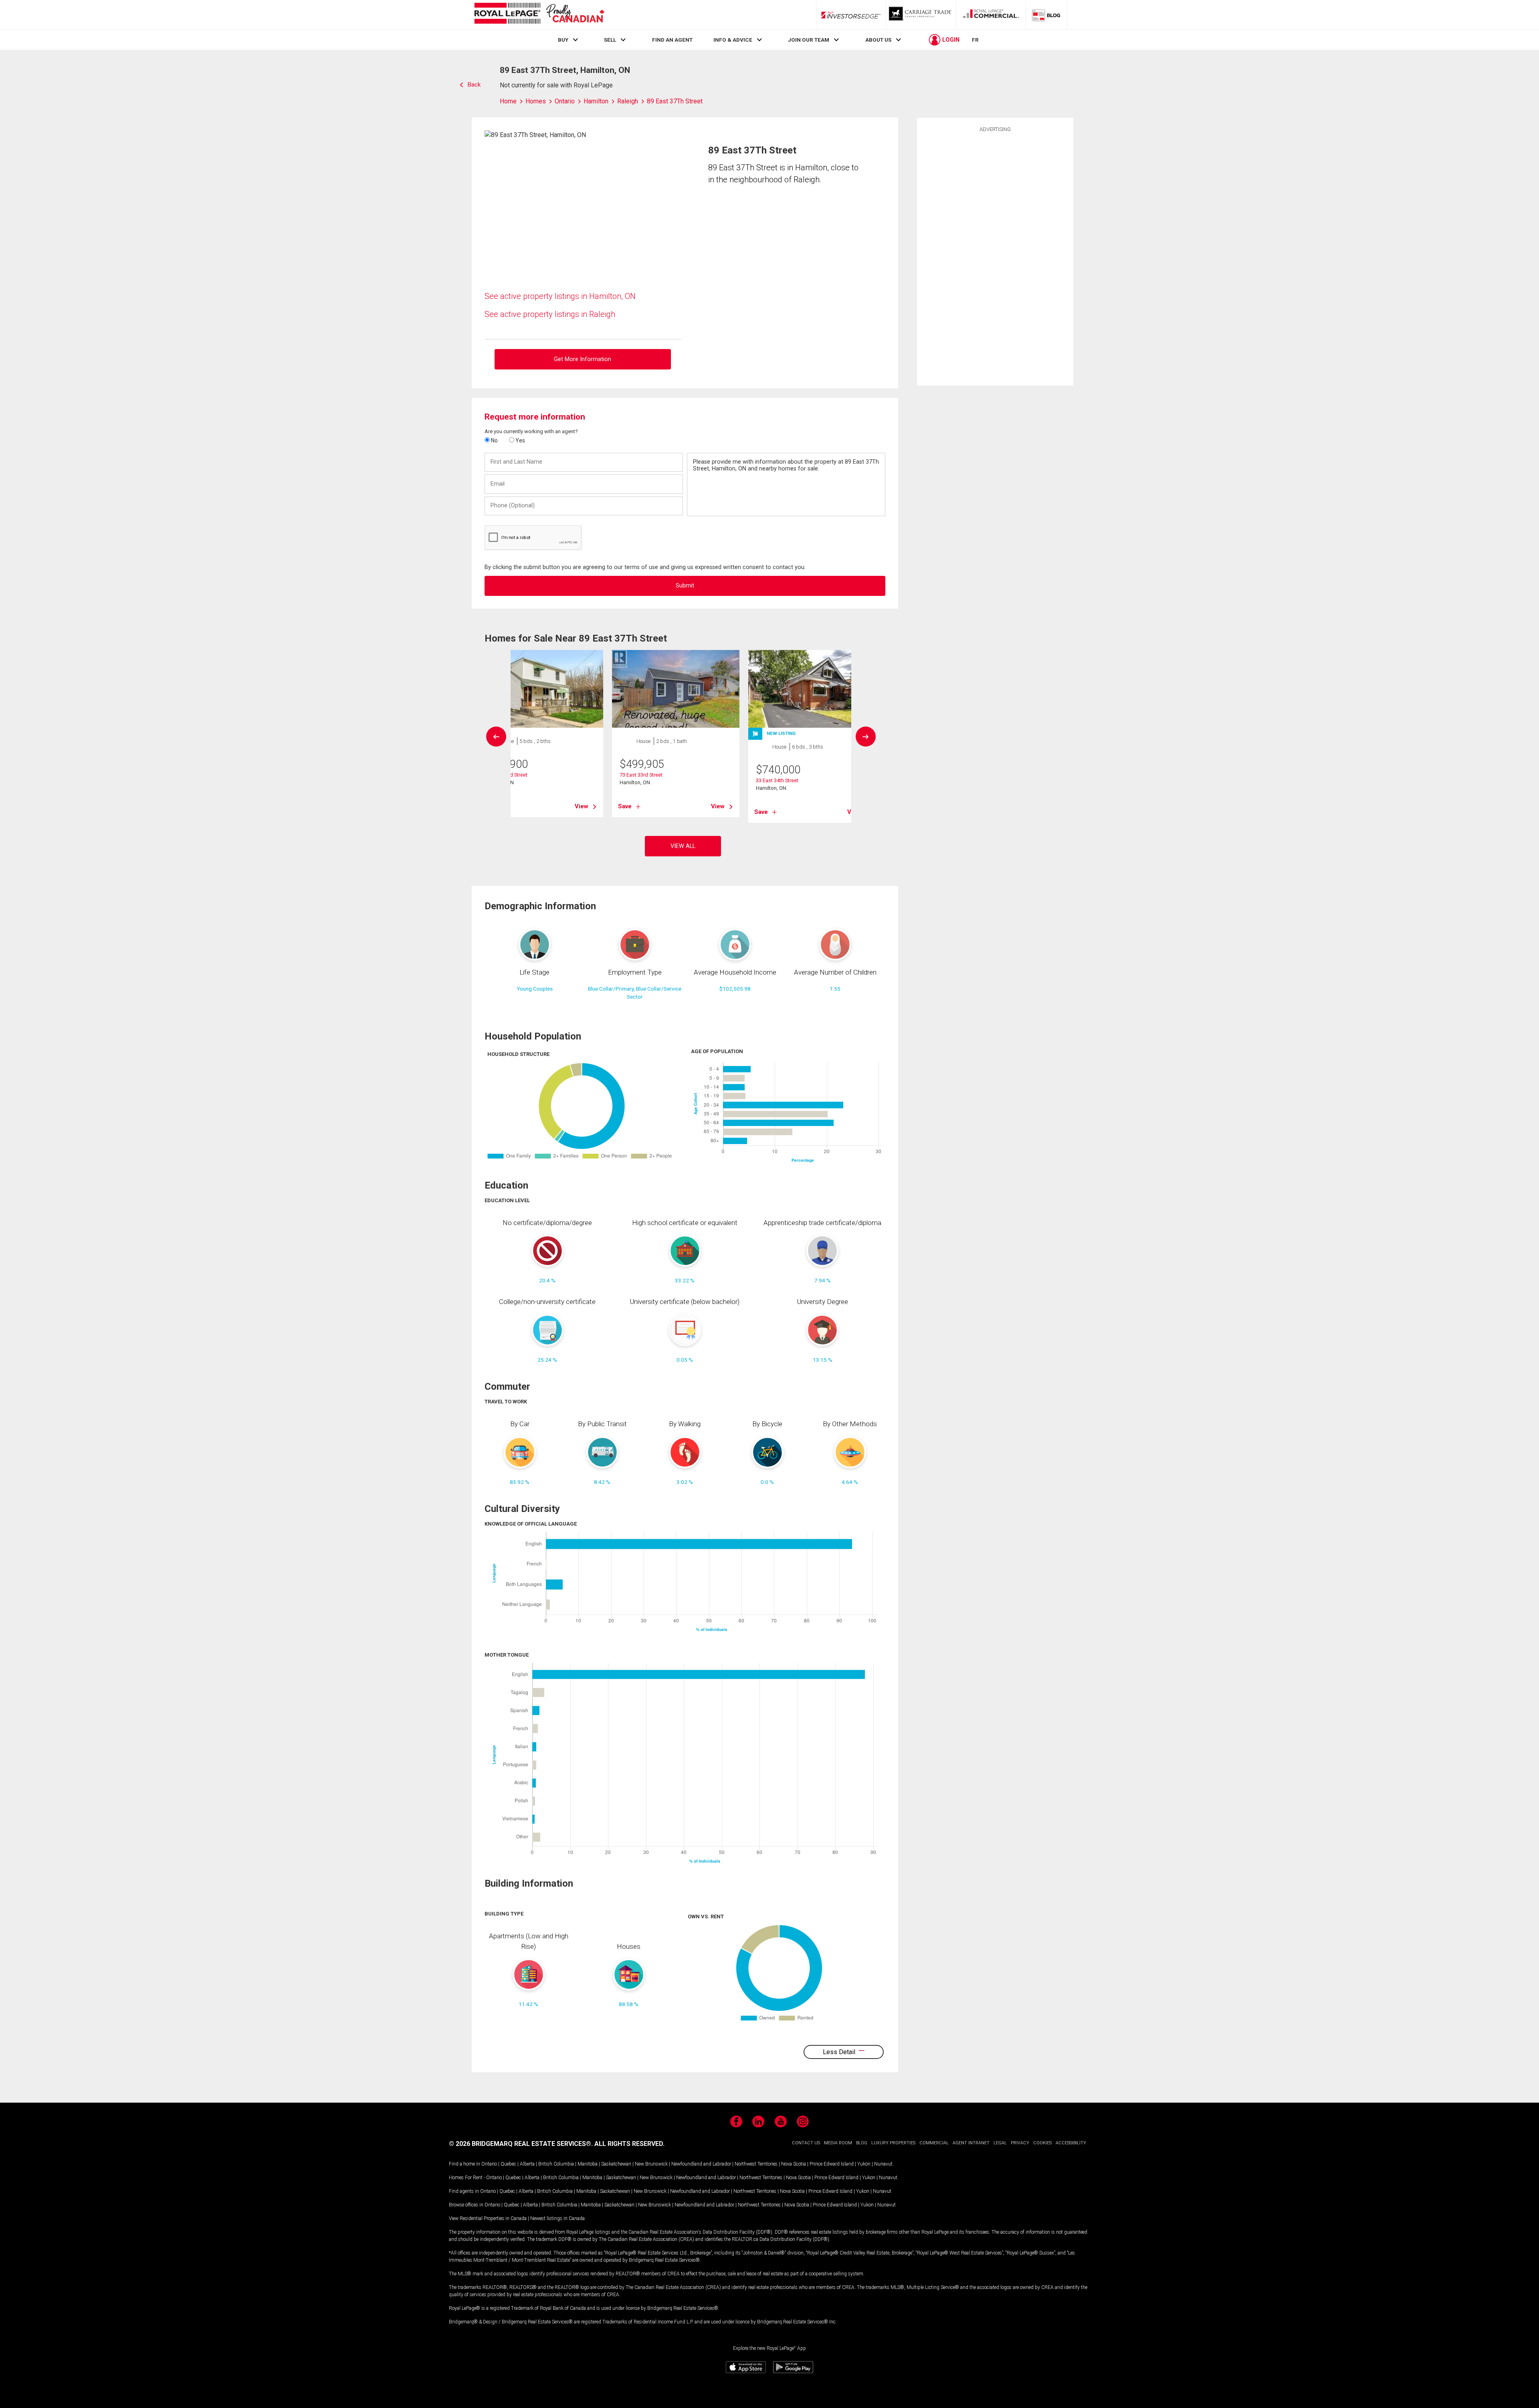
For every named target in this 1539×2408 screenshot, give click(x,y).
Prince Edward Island (832, 2164)
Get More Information (583, 359)
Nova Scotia (794, 2164)
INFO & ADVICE (733, 40)
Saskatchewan (616, 2164)
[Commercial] (991, 15)
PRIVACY (1020, 2143)
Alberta (527, 2164)
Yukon (864, 2164)
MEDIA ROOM (838, 2143)
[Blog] (1046, 15)
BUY (563, 40)
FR (975, 40)
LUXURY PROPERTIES (893, 2143)
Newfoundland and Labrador (701, 2164)
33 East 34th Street (777, 780)
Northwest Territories (756, 2164)
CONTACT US (806, 2143)
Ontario (489, 2164)
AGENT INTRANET (971, 2143)
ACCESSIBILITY (1071, 2143)
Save (625, 806)
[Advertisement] (995, 258)
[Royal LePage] (539, 15)
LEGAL (1000, 2143)
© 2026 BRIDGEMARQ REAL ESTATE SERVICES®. (521, 2144)
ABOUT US (878, 40)
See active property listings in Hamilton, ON (560, 296)
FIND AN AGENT (672, 40)
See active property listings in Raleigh (550, 314)
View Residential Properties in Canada (488, 2218)
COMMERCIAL (934, 2143)
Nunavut (883, 2164)
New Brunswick (651, 2164)
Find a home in (465, 2164)
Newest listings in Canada (557, 2218)
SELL (610, 40)
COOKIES (1042, 2143)
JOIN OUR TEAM (809, 40)
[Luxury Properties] (921, 15)
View (582, 806)
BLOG (862, 2143)
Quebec (508, 2164)
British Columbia (556, 2164)
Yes (520, 440)
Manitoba (588, 2164)
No (494, 440)
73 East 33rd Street (641, 775)
